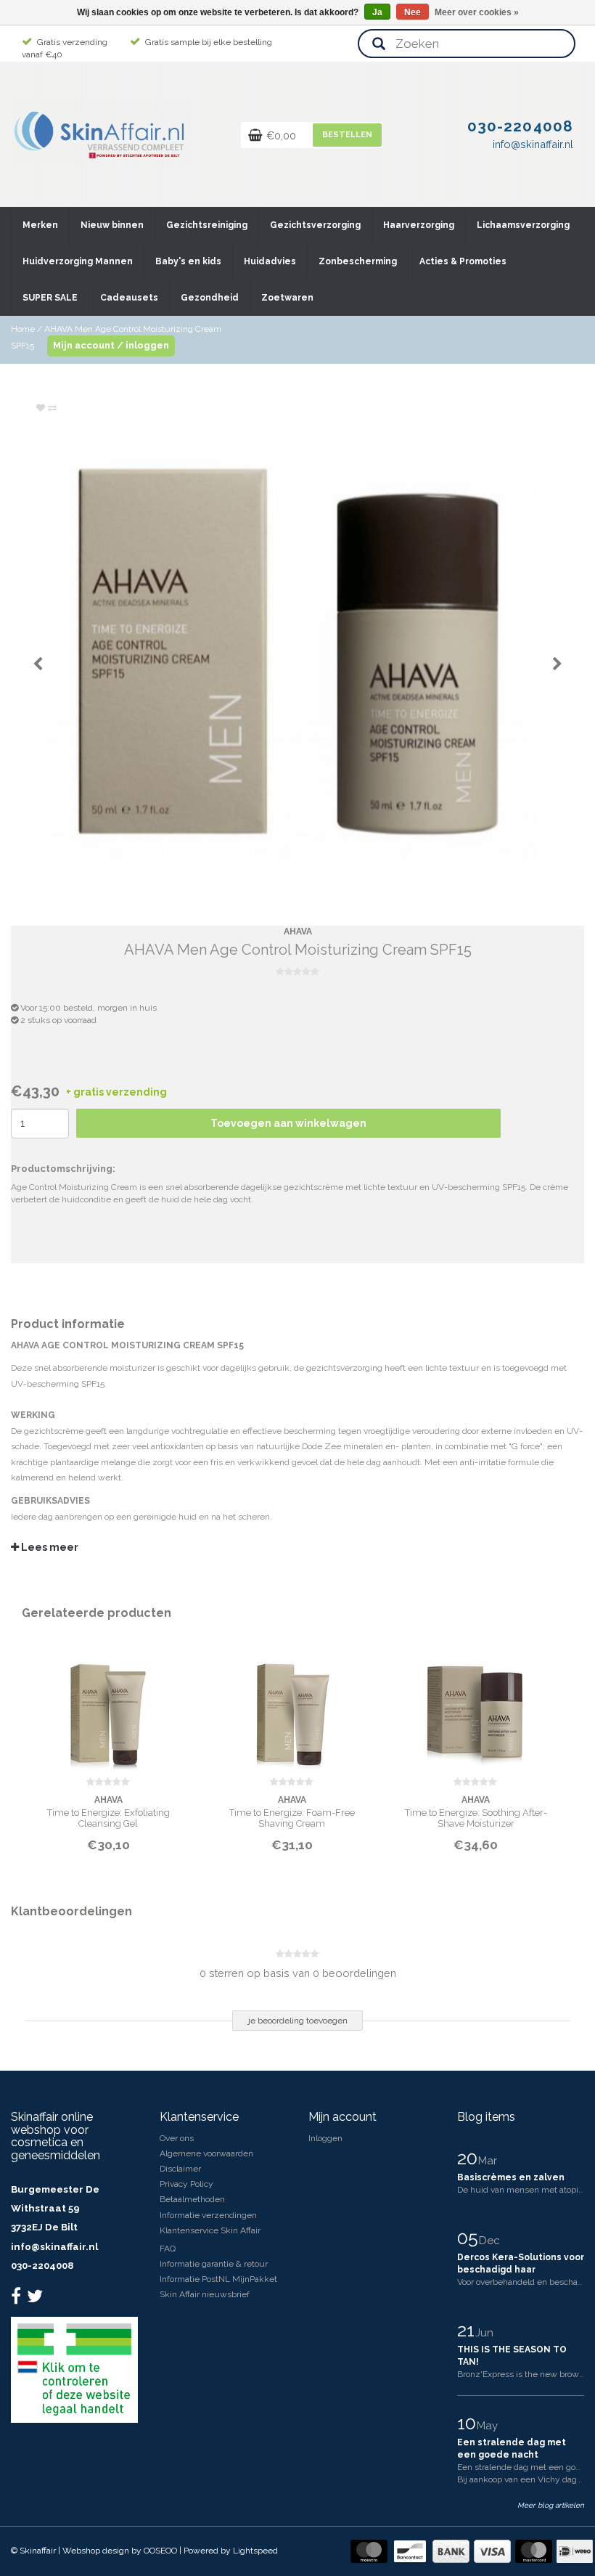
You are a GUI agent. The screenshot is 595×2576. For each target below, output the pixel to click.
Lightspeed (255, 2551)
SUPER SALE (50, 298)
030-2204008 (42, 2266)
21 (468, 2330)
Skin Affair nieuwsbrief (205, 2294)
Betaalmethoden (192, 2199)
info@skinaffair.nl (54, 2247)
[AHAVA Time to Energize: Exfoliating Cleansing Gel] (108, 1708)
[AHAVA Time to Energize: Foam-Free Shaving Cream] (292, 1708)
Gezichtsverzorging (315, 225)
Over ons (177, 2138)
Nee (413, 12)
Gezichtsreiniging (207, 225)
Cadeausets (129, 298)
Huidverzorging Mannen (78, 261)
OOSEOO (160, 2551)
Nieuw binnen (112, 225)
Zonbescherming (358, 261)
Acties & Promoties (463, 261)
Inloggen (325, 2138)
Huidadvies (270, 261)
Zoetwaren (287, 298)
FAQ (168, 2249)
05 (470, 2238)
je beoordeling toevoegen (298, 2021)
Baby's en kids (188, 261)
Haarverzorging (419, 225)
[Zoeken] (379, 45)
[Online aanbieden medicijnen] (74, 2369)
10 (469, 2423)
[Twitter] (37, 2299)
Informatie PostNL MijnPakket (218, 2279)
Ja (377, 12)
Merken (40, 225)
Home (23, 329)
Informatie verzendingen (208, 2215)
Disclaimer (180, 2169)
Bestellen (347, 135)
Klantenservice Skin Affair (210, 2230)
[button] (57, 219)
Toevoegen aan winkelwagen (288, 1123)
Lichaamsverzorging (523, 225)
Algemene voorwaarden (206, 2153)
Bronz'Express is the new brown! (522, 2374)
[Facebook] (18, 2299)
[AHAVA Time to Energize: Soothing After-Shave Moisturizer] (476, 1708)
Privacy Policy (186, 2184)
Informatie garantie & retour (214, 2264)
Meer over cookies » (477, 12)
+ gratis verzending (116, 1092)
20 (469, 2158)
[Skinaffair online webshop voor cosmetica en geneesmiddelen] (101, 131)
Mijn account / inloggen (111, 345)
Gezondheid (210, 298)
